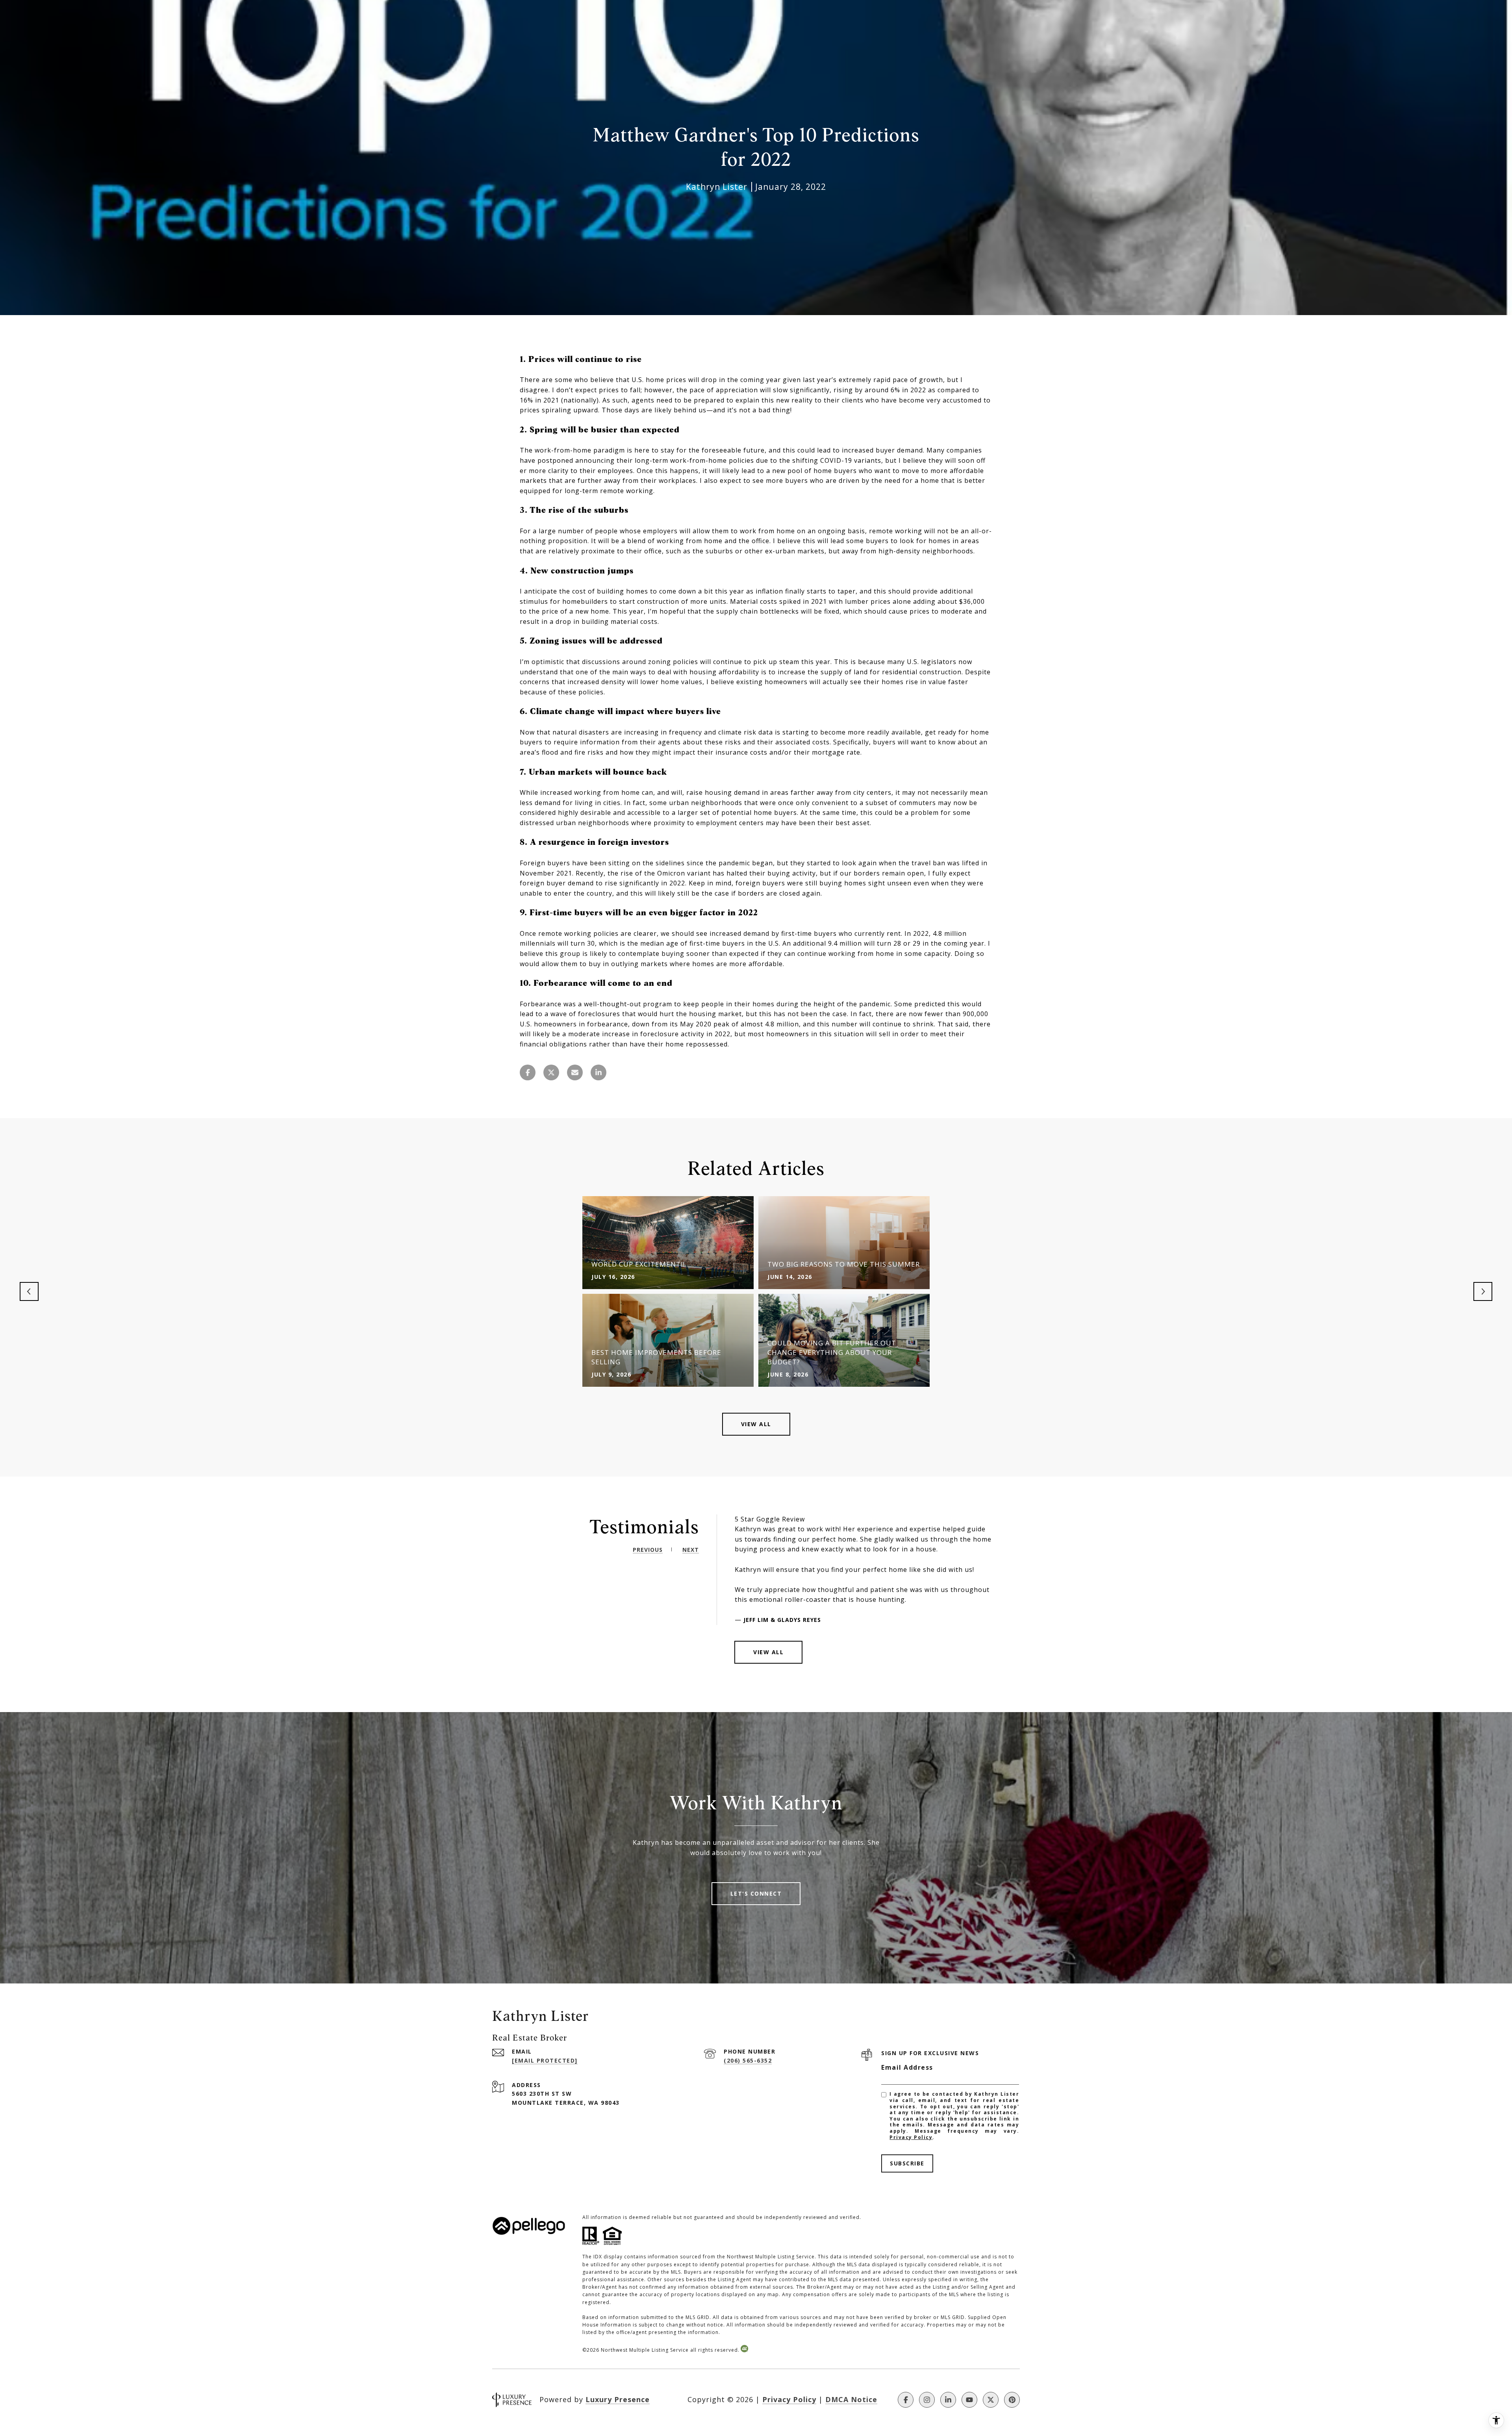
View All (756, 1424)
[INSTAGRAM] (927, 2400)
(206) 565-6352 (748, 2060)
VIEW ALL (768, 1652)
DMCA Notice (851, 2399)
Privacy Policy (911, 2137)
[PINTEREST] (1012, 2400)
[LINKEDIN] (948, 2400)
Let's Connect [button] (756, 1893)
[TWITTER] (991, 2400)
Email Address (907, 2067)
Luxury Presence (618, 2399)
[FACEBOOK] (906, 2400)
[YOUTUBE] (969, 2400)
